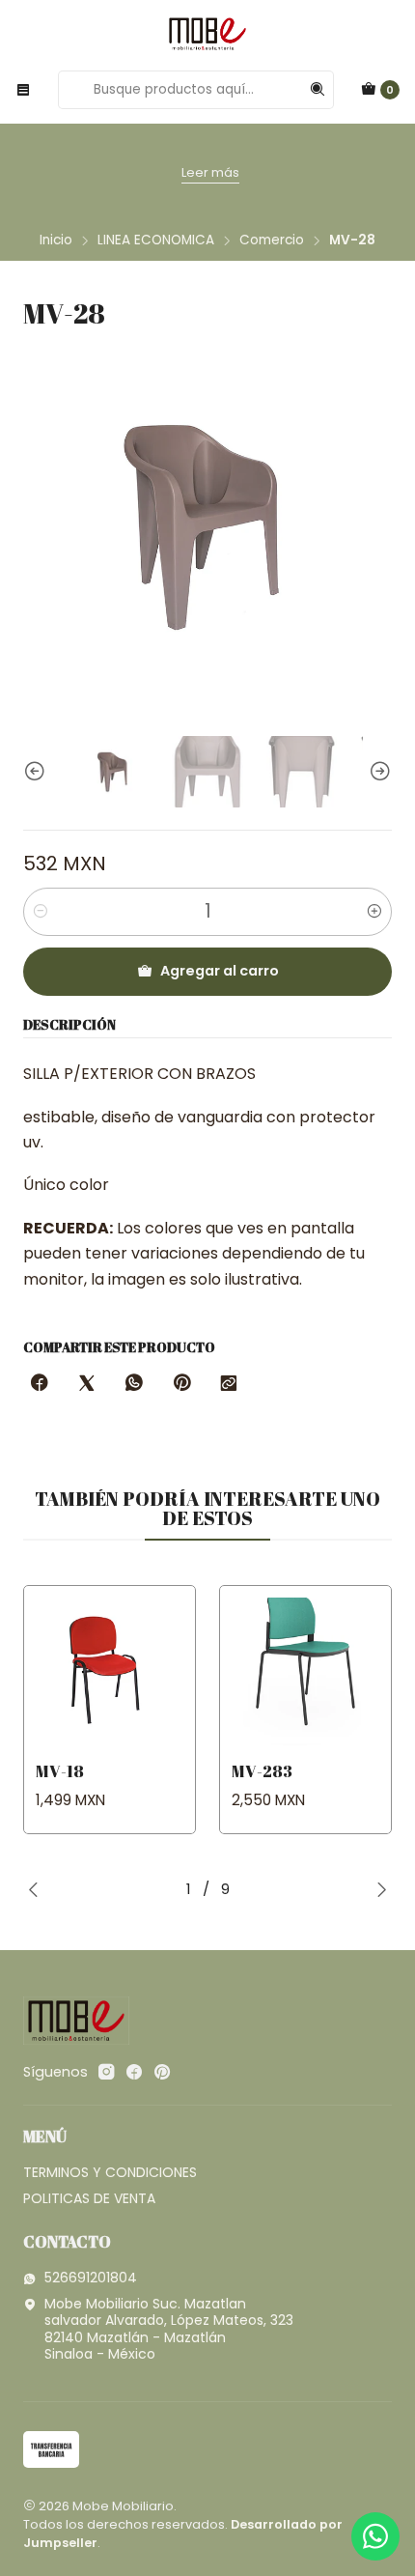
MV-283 (262, 1771)
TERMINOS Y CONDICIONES (110, 2172)
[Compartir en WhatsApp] (134, 1384)
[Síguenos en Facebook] (134, 2072)
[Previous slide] (38, 771)
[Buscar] (318, 90)
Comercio (272, 241)
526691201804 (91, 2278)
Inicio (56, 241)
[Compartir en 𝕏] (87, 1384)
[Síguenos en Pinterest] (162, 2072)
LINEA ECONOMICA (156, 241)
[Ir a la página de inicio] (207, 34)
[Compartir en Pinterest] (181, 1384)
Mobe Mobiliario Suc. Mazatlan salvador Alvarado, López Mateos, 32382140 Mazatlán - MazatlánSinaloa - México (169, 2329)
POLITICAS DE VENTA (89, 2198)
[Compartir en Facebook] (40, 1384)
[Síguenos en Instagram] (106, 2072)
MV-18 (60, 1771)
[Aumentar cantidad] (374, 912)
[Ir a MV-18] (110, 1671)
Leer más (210, 172)
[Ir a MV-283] (305, 1671)
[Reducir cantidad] (41, 912)
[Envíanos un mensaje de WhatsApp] (375, 2536)
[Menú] (23, 90)
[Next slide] (377, 771)
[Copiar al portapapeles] (229, 1384)
